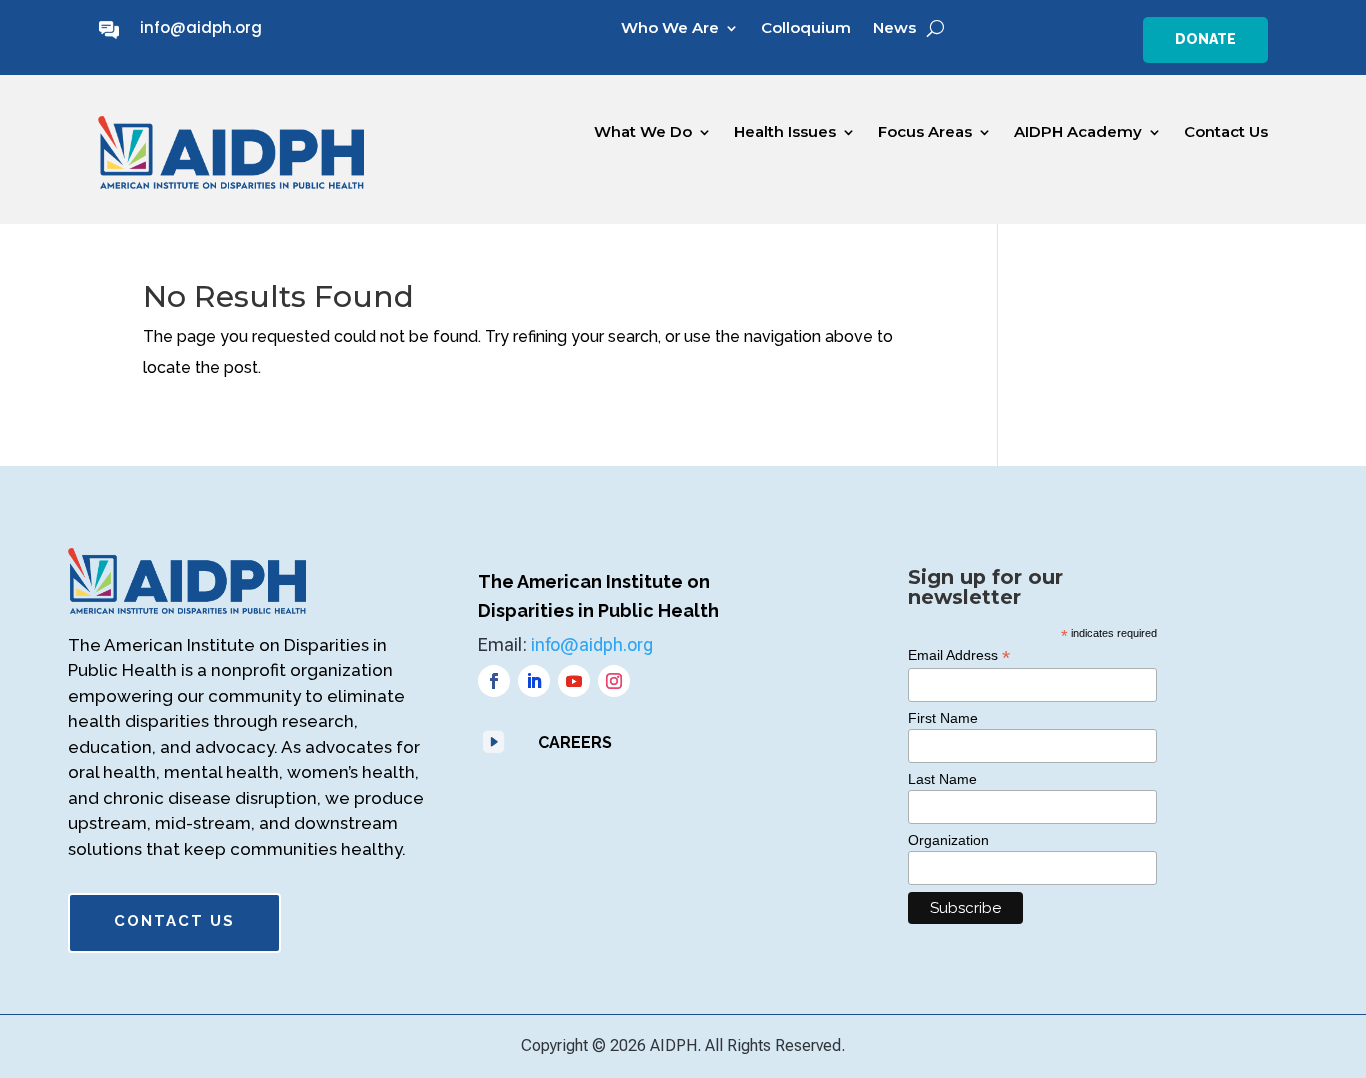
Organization (948, 840)
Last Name (942, 779)
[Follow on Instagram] (614, 681)
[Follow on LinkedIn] (534, 681)
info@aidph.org (201, 27)
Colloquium (806, 28)
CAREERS (575, 742)
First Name (943, 718)
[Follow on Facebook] (494, 681)
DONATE (1205, 39)
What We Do (643, 132)
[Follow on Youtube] (574, 681)
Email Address (959, 655)
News (894, 28)
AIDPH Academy (1078, 132)
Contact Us (1226, 132)
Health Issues (785, 132)
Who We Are (670, 28)
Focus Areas (925, 132)
